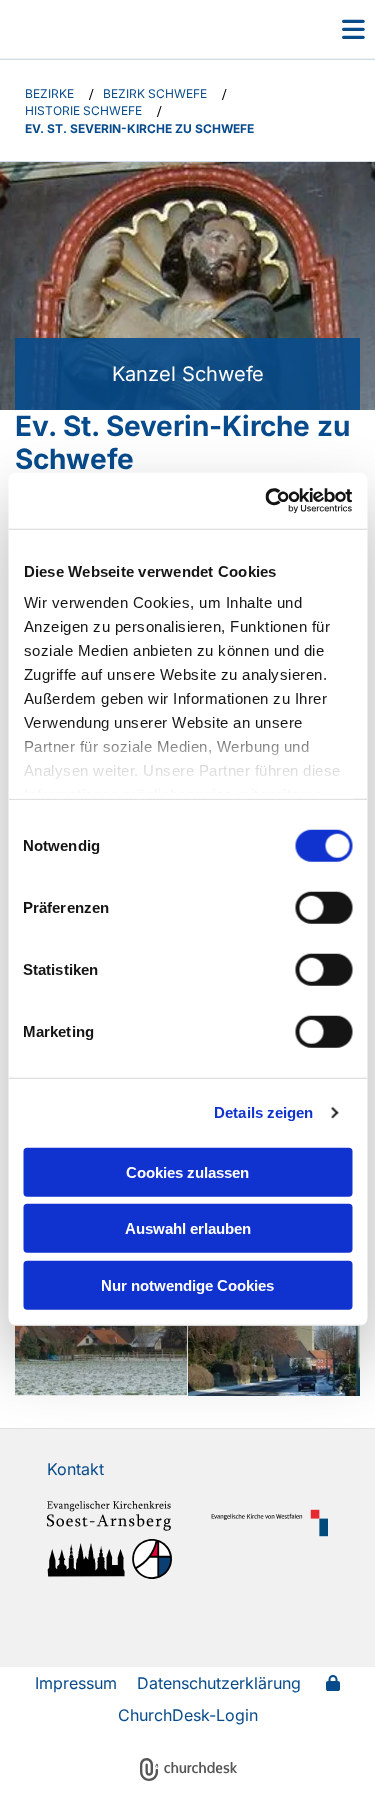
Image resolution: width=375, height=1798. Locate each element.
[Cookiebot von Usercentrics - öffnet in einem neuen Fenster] (267, 501)
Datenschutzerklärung (219, 1683)
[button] (328, 29)
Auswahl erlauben (188, 1228)
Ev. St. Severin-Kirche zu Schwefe (139, 128)
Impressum (76, 1683)
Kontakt (75, 1469)
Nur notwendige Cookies (187, 1284)
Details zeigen (263, 1112)
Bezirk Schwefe (155, 93)
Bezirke (49, 93)
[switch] (323, 907)
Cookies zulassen (187, 1171)
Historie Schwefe (83, 110)
